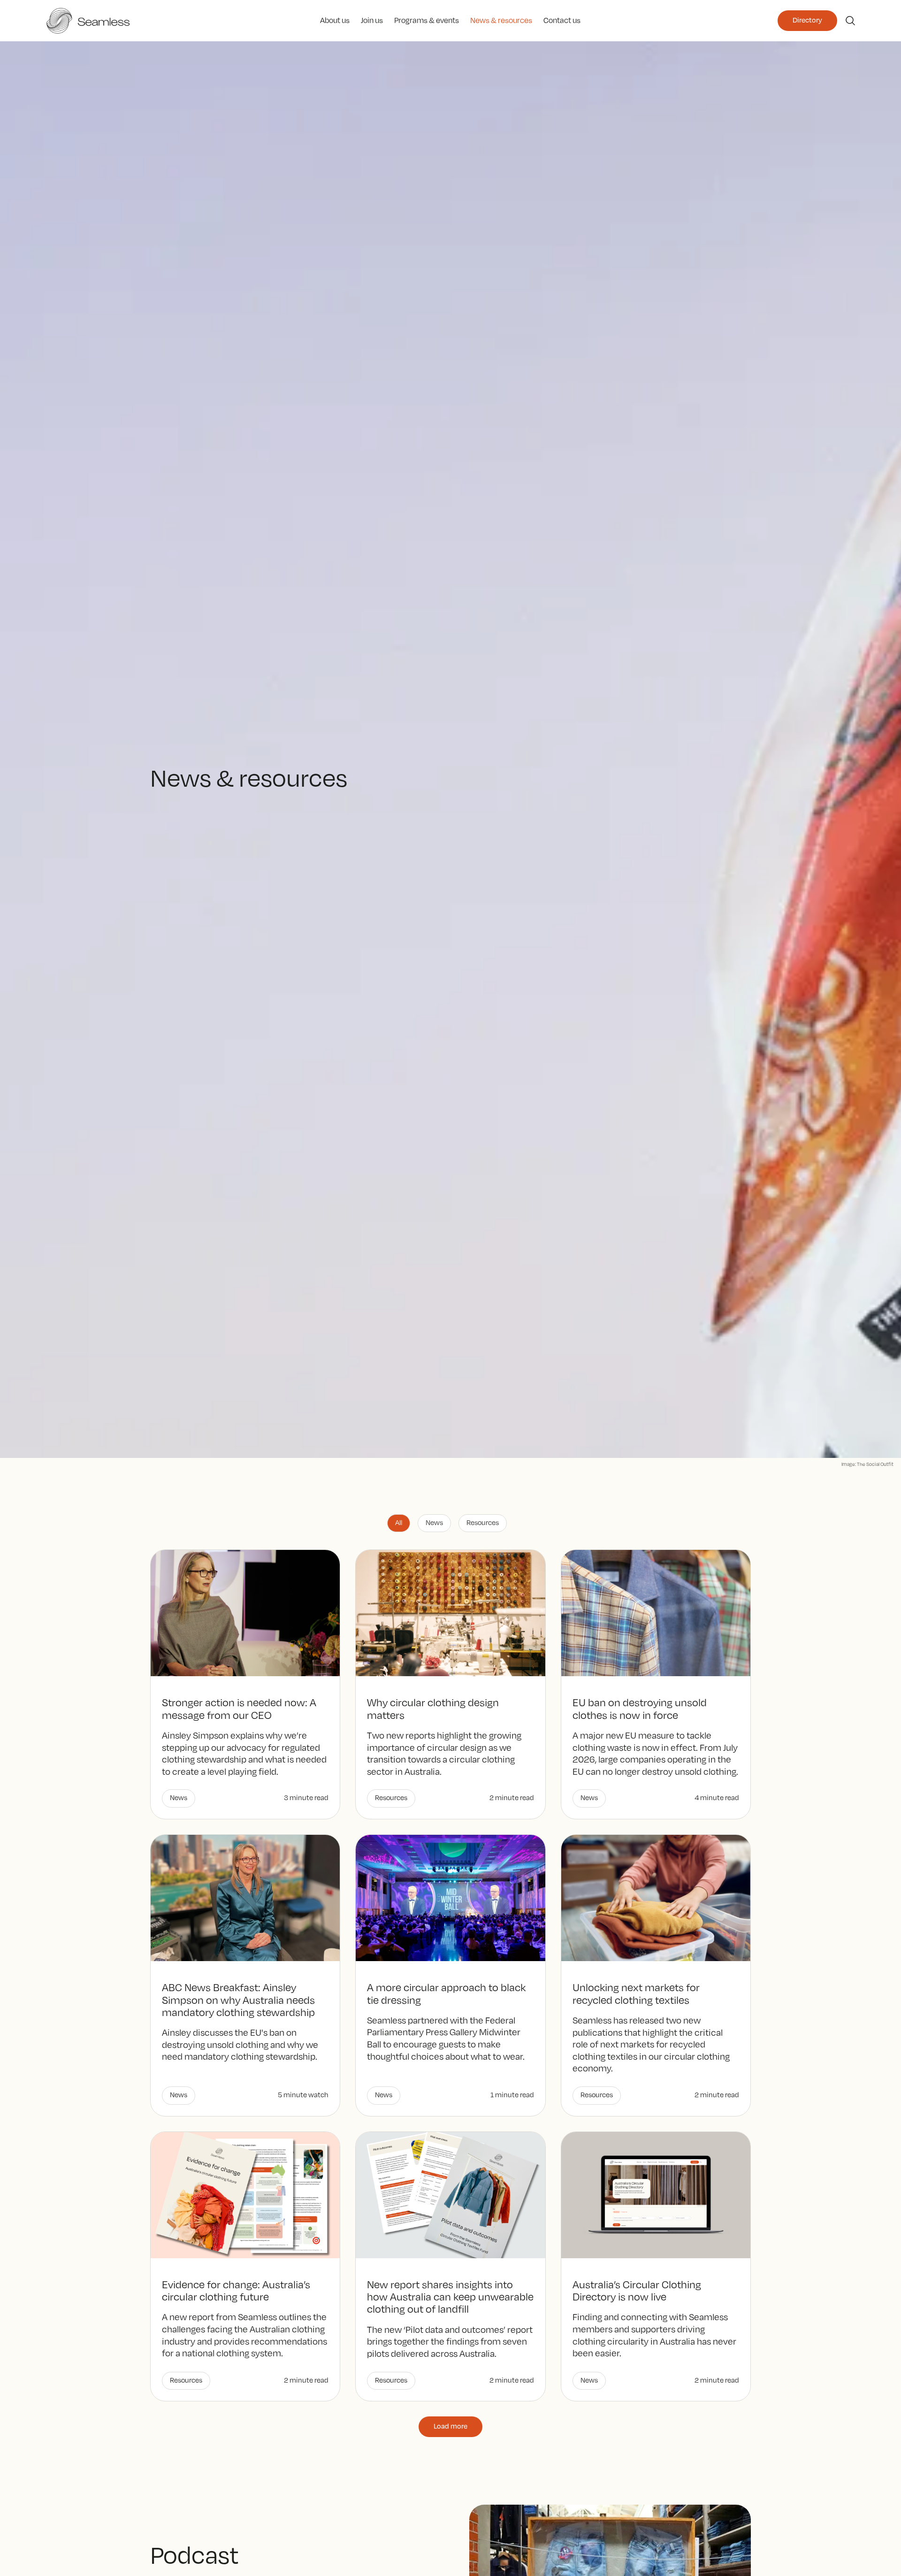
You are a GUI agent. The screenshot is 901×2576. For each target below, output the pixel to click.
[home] (134, 21)
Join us (372, 20)
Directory (807, 20)
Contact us (562, 20)
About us (335, 20)
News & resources (501, 20)
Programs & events (427, 20)
